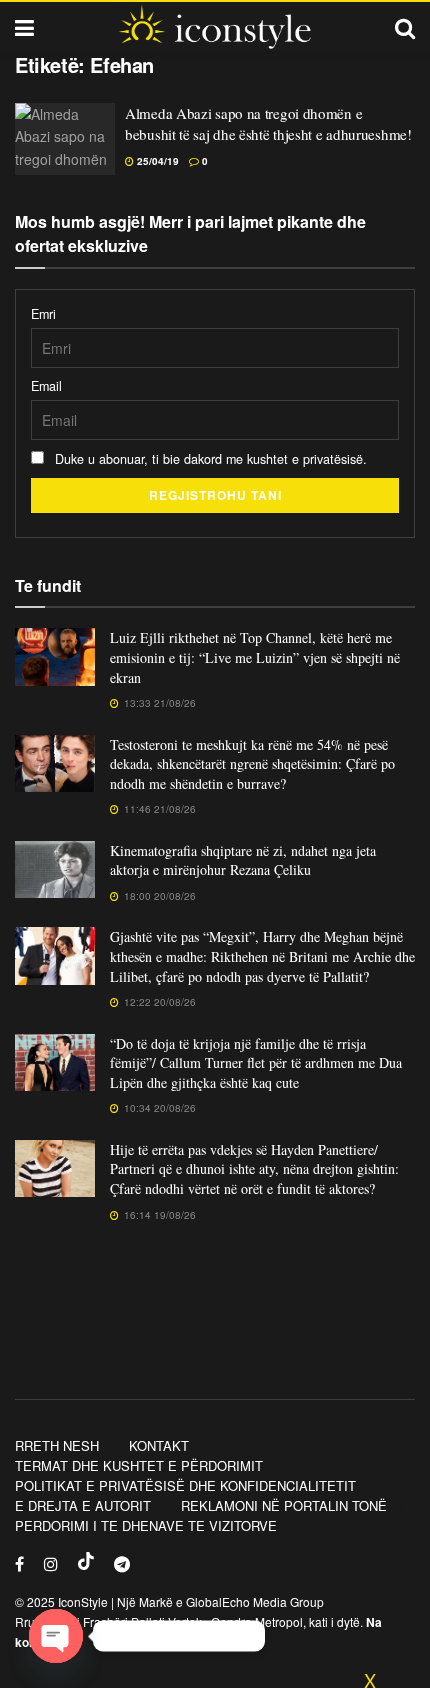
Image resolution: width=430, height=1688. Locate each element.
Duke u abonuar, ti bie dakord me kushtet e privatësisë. (209, 459)
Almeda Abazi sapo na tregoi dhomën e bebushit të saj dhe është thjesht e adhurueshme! (268, 123)
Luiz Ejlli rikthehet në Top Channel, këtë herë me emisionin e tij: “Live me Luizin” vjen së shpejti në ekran (255, 657)
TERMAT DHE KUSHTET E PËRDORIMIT (139, 1465)
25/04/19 (156, 161)
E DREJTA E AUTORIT (83, 1505)
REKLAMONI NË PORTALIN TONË (284, 1505)
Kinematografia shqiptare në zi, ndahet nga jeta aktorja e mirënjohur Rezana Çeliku (243, 860)
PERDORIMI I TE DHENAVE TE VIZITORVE (146, 1525)
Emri (43, 314)
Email (46, 386)
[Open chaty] (56, 1636)
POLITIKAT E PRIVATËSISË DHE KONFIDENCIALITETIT (185, 1485)
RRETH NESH (57, 1445)
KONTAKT (159, 1445)
